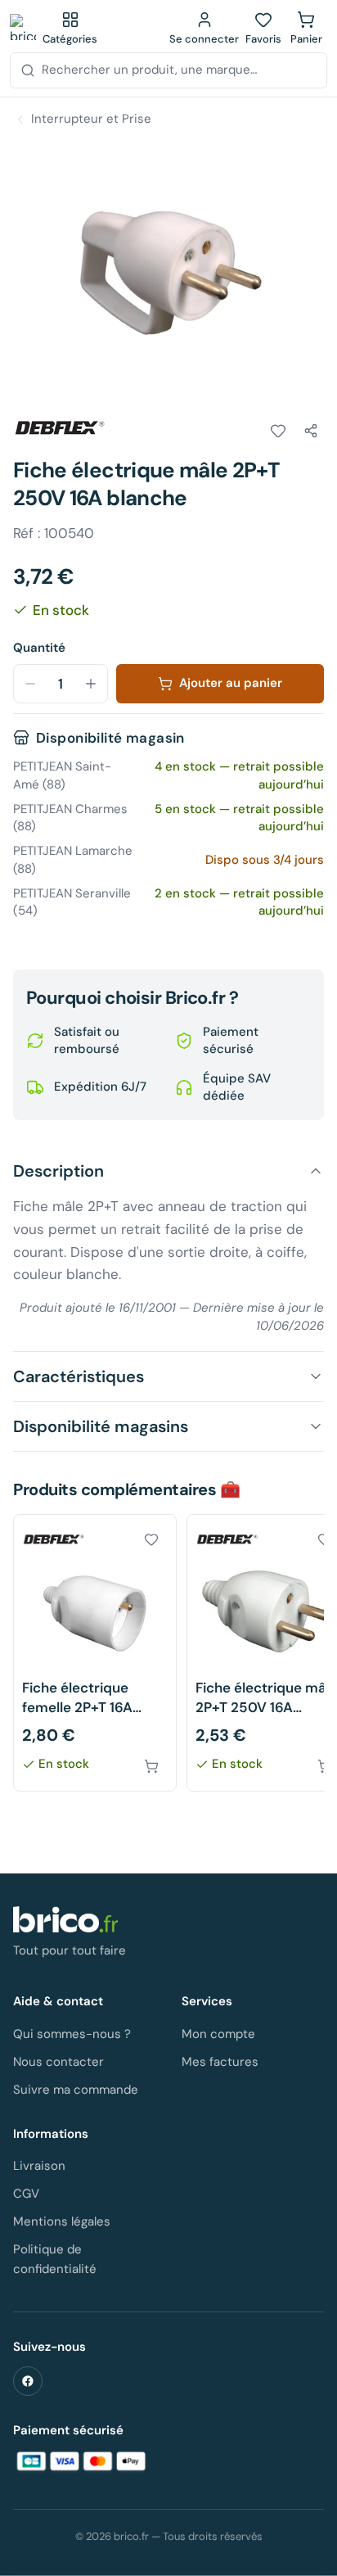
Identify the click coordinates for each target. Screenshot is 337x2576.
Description (58, 1171)
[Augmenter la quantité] (91, 684)
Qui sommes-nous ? (72, 2034)
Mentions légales (62, 2221)
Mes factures (220, 2062)
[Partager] (311, 431)
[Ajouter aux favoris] (278, 431)
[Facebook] (28, 2381)
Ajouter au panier (231, 683)
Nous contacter (58, 2062)
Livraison (39, 2166)
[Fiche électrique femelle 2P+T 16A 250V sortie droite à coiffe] (95, 1653)
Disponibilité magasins (101, 1426)
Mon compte (218, 2034)
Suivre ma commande (76, 2090)
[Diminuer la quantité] (30, 684)
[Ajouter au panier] (151, 1766)
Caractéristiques (79, 1376)
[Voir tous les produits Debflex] (59, 428)
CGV (26, 2194)
